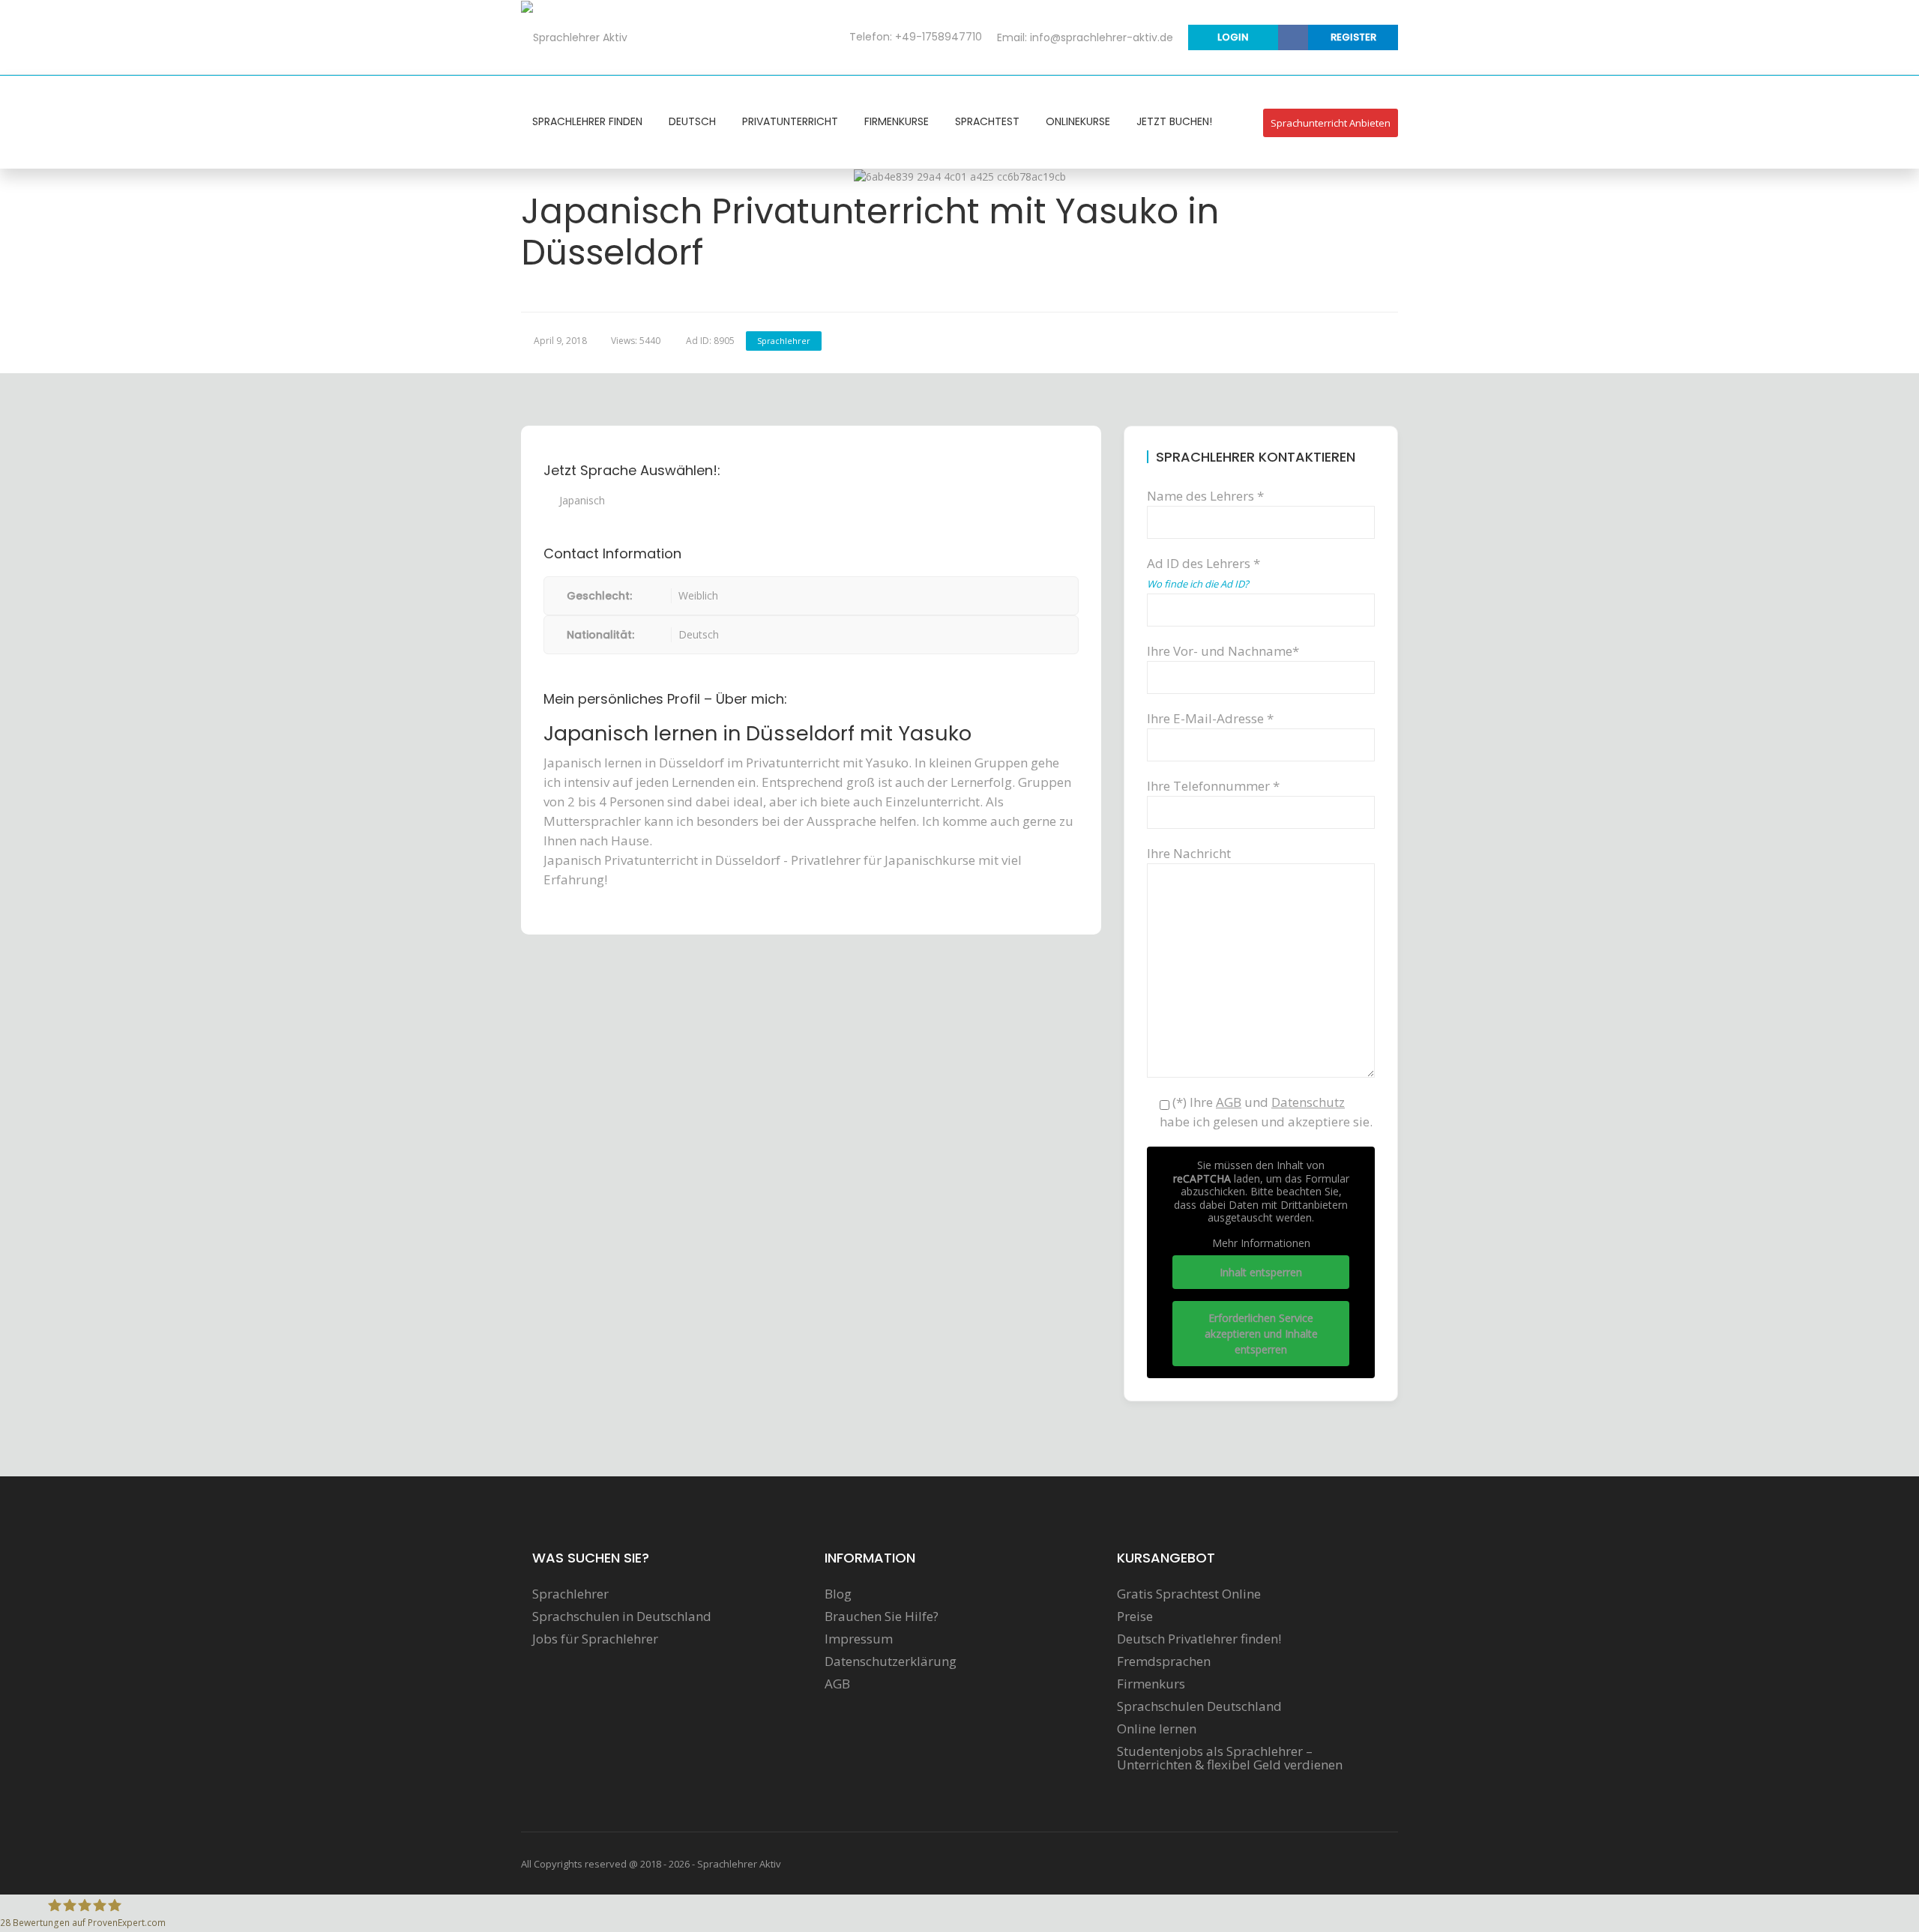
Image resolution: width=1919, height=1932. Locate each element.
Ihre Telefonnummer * (1213, 786)
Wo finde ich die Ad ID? (1198, 584)
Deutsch (692, 121)
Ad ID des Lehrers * (1203, 573)
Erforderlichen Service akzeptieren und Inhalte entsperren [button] (1261, 1334)
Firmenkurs (1151, 1684)
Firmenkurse (897, 121)
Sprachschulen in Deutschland (622, 1616)
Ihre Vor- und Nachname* (1223, 651)
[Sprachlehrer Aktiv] (574, 37)
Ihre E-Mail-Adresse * (1210, 718)
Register (1353, 37)
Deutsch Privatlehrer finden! (1199, 1639)
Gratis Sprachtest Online (1189, 1594)
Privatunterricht (790, 121)
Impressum (859, 1639)
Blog (838, 1594)
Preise (1135, 1616)
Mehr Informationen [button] (1261, 1243)
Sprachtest (987, 121)
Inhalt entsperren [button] (1261, 1272)
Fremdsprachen (1164, 1661)
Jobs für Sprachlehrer (595, 1639)
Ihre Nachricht (1189, 853)
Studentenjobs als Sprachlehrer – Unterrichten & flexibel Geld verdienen (1230, 1758)
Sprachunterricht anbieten (1331, 123)
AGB (837, 1684)
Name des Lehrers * (1205, 496)
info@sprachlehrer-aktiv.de (1102, 37)
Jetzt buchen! (1174, 121)
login (1233, 37)
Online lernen (1157, 1729)
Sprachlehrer (784, 341)
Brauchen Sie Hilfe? (882, 1616)
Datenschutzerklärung (891, 1661)
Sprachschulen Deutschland (1199, 1706)
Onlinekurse (1078, 121)
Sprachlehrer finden (587, 121)
